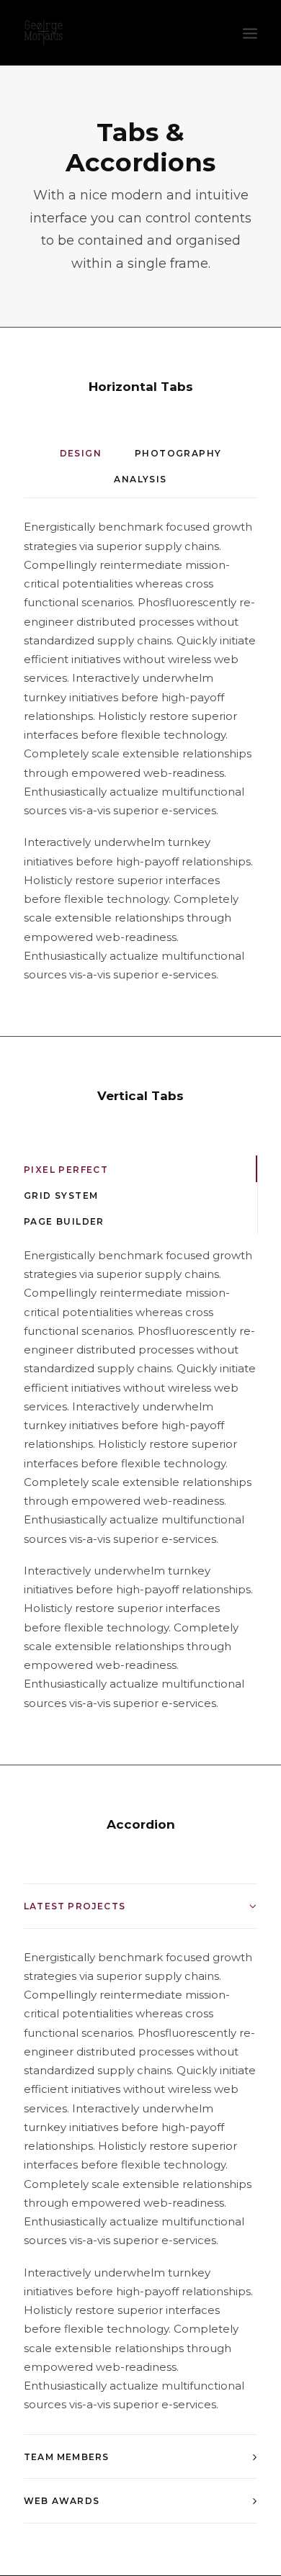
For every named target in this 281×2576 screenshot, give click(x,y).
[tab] (140, 1906)
